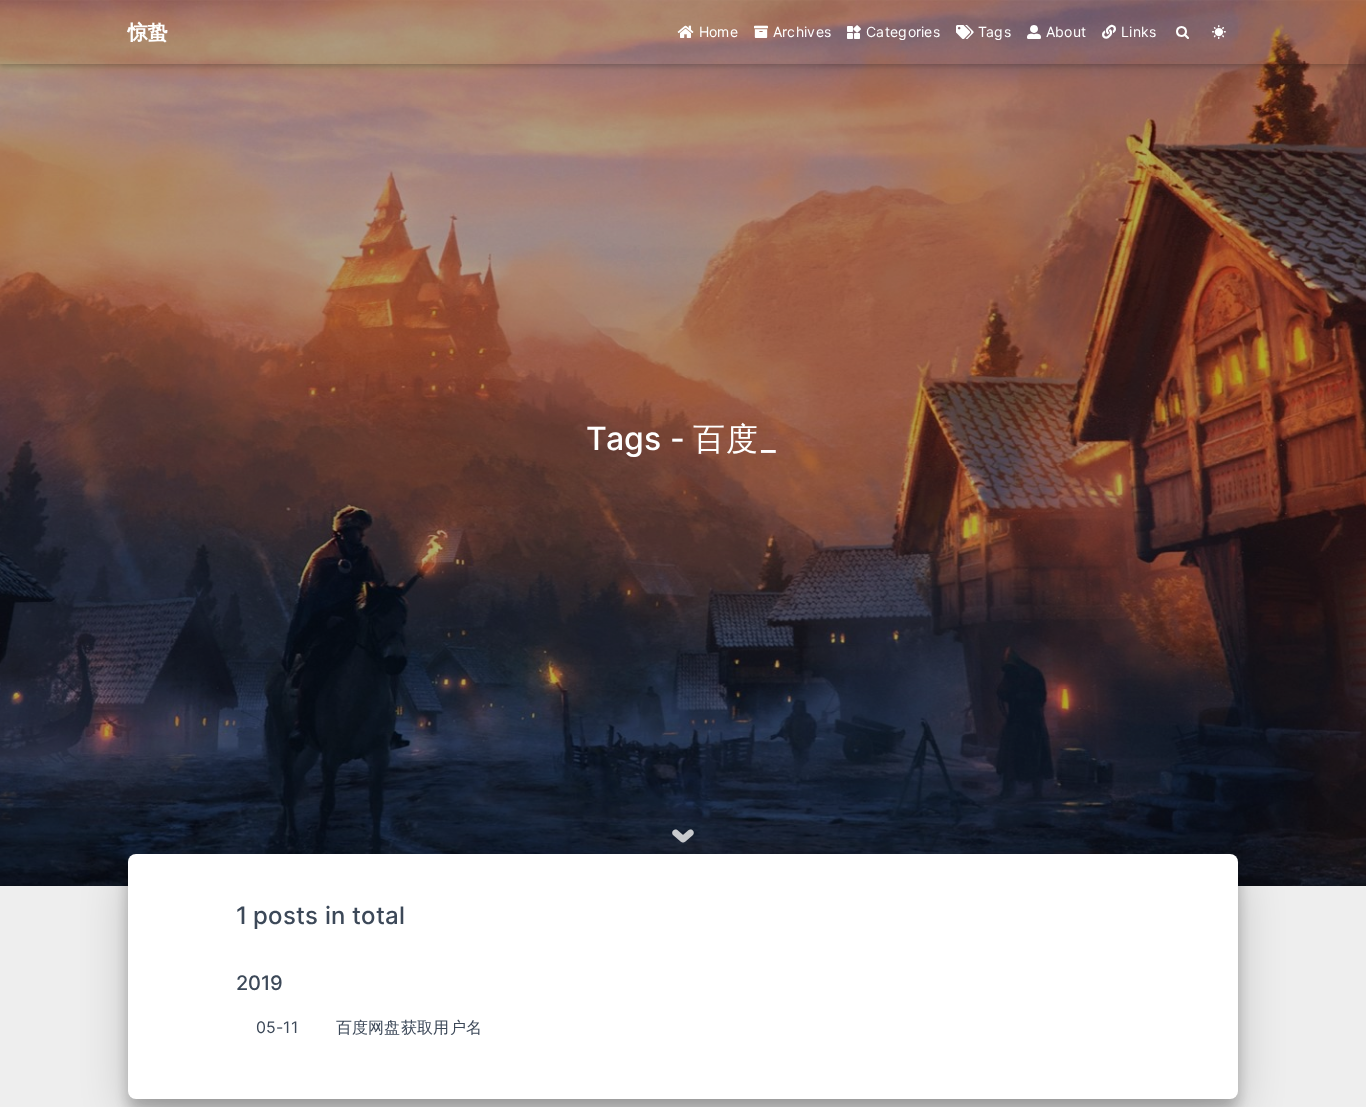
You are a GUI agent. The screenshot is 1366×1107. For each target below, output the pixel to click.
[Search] (1183, 32)
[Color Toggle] (1219, 32)
